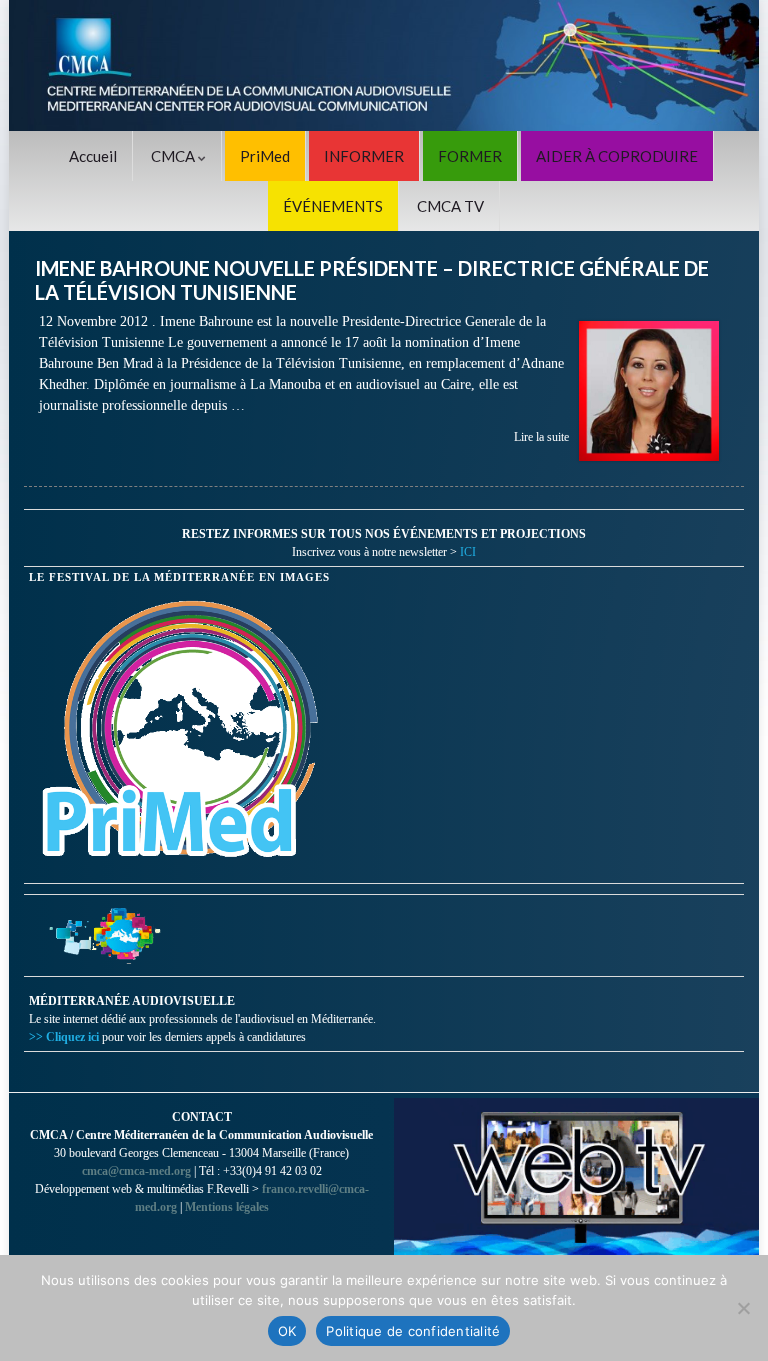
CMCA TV (450, 206)
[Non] (743, 1308)
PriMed (265, 156)
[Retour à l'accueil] (384, 65)
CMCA (174, 156)
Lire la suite (541, 437)
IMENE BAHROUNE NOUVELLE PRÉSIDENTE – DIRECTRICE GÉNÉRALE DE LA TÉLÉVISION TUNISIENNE (372, 280)
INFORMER (364, 156)
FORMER (470, 156)
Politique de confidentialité (413, 1331)
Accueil (93, 156)
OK (287, 1331)
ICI (468, 552)
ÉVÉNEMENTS (333, 206)
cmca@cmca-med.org (136, 1171)
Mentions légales (227, 1207)
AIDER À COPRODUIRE (617, 156)
